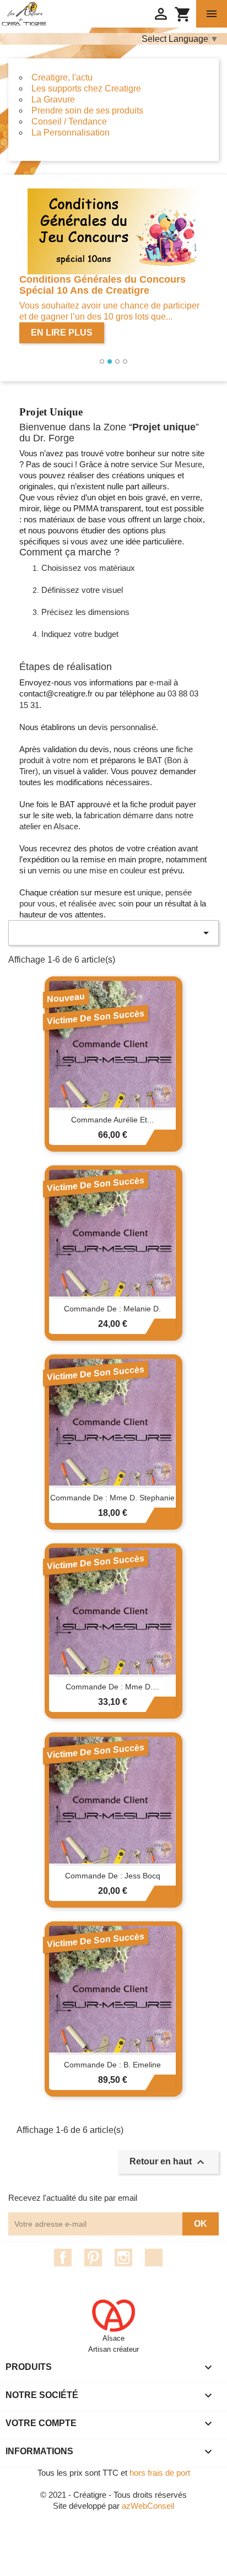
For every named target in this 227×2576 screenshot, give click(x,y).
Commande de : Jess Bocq (113, 1876)
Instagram (123, 2258)
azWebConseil (148, 2506)
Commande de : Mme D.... (112, 1687)
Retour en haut (168, 2162)
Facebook (63, 2258)
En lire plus (62, 333)
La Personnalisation (71, 133)
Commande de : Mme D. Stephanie (112, 1498)
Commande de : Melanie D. (112, 1309)
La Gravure (53, 99)
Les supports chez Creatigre (86, 88)
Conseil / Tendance (69, 121)
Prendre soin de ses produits (87, 110)
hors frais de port (160, 2473)
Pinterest (93, 2258)
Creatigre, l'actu (62, 77)
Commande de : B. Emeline (112, 2065)
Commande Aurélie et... (112, 1120)
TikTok (154, 2258)
